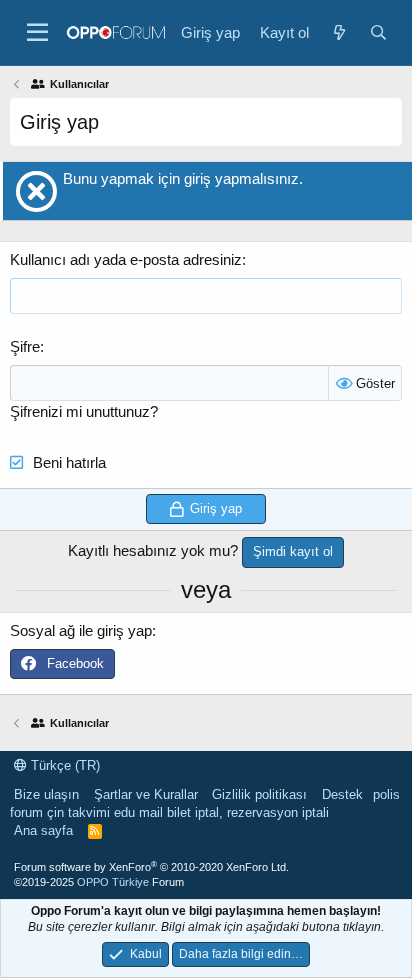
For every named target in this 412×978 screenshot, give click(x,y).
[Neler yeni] (338, 32)
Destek (342, 794)
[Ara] (378, 32)
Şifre (25, 346)
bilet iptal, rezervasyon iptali (248, 812)
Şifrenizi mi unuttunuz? (84, 411)
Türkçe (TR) (63, 765)
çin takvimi (78, 812)
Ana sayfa (43, 830)
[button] (37, 33)
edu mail (138, 812)
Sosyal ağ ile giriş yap (81, 630)
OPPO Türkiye (113, 882)
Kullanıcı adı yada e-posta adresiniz (126, 259)
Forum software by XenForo (151, 867)
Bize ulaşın (46, 794)
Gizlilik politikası (259, 794)
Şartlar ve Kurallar (146, 794)
